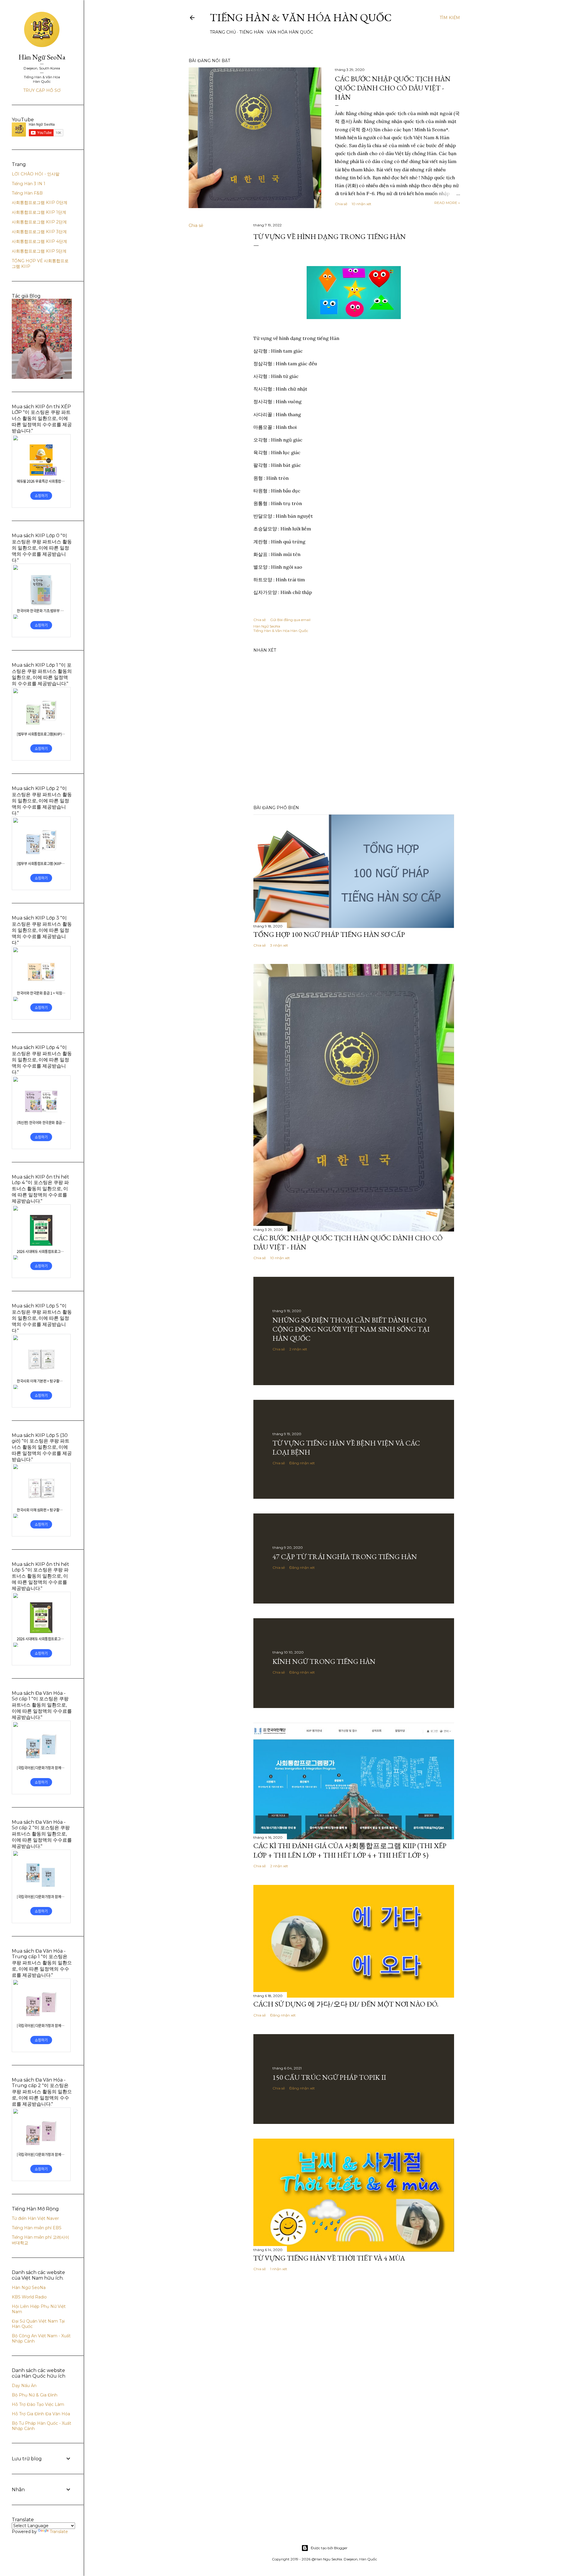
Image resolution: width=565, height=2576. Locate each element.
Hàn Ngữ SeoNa (42, 57)
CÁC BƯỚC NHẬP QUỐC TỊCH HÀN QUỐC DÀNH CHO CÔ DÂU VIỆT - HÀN (393, 88)
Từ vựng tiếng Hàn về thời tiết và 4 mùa (329, 2258)
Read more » (447, 203)
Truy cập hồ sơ (42, 90)
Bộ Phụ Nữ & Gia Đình (35, 2395)
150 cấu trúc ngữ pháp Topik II (329, 2077)
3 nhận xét (279, 945)
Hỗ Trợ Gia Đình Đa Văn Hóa (41, 2414)
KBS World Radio (29, 2297)
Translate (59, 2532)
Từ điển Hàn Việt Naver (35, 2218)
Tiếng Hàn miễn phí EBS (37, 2228)
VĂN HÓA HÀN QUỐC (290, 32)
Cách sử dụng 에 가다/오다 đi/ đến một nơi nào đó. (346, 2004)
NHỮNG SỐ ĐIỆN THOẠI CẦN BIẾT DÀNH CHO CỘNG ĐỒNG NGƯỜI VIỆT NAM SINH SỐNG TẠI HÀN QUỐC (351, 1329)
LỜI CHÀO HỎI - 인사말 (36, 174)
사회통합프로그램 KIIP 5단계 (39, 251)
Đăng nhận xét (302, 1463)
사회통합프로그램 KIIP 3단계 (39, 232)
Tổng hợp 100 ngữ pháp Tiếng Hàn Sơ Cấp (329, 934)
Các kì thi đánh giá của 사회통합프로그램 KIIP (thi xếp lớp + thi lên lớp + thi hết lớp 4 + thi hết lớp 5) (350, 1850)
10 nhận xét (362, 204)
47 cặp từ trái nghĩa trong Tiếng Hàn (345, 1557)
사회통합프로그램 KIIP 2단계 (39, 222)
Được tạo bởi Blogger (329, 2548)
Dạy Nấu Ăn (24, 2386)
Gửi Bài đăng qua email (290, 620)
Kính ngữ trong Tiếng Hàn (324, 1661)
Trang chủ (223, 32)
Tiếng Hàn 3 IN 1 (29, 184)
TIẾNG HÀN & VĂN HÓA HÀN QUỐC (301, 18)
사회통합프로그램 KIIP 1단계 (39, 212)
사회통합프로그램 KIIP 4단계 (39, 241)
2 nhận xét (298, 1349)
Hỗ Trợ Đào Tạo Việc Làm (38, 2404)
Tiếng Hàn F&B (27, 193)
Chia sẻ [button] (341, 204)
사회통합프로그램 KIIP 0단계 (40, 203)
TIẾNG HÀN (251, 32)
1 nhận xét (279, 2269)
